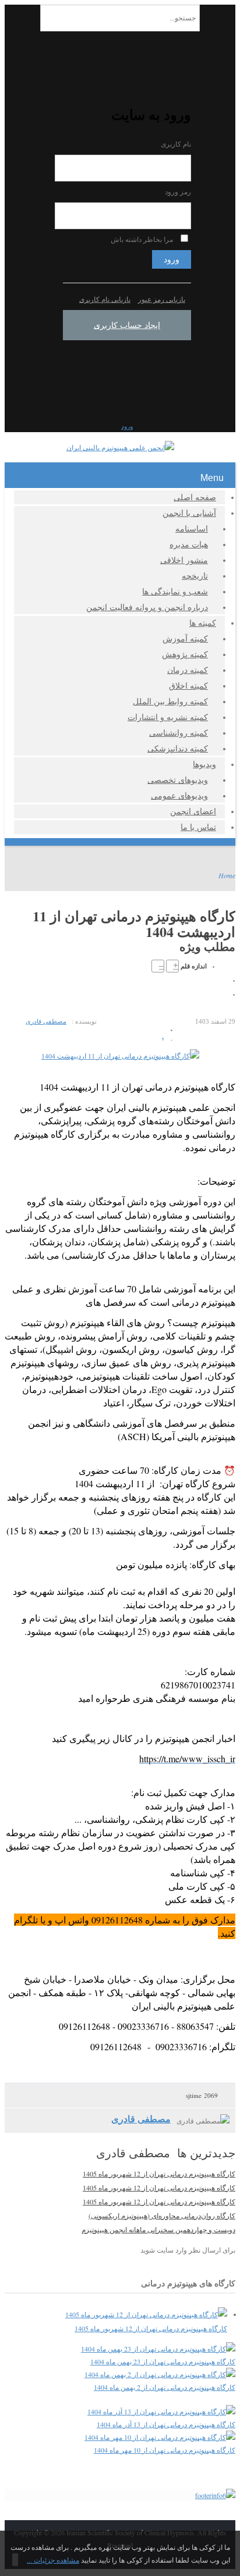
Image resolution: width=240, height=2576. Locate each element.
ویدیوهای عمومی (179, 795)
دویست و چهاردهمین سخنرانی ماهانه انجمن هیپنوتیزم (158, 2229)
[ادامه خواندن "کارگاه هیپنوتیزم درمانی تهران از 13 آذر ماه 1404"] (161, 2411)
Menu (212, 478)
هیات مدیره (189, 544)
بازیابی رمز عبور (162, 299)
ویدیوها (204, 764)
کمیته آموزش (185, 638)
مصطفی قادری (46, 1021)
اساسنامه (192, 528)
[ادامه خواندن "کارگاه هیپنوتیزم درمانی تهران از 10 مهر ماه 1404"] (160, 2437)
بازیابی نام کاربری (105, 299)
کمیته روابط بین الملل (170, 701)
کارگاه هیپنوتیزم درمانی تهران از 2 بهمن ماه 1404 (165, 2387)
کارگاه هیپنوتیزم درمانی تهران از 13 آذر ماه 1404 (166, 2424)
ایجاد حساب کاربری (127, 325)
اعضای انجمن (193, 811)
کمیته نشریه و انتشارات (168, 717)
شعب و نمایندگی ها (175, 591)
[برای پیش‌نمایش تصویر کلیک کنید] (120, 1056)
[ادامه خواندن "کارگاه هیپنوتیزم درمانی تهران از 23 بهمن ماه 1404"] (158, 2349)
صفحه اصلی (195, 497)
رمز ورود (178, 192)
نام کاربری (176, 144)
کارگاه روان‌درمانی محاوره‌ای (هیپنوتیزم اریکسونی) (162, 2215)
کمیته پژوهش (185, 654)
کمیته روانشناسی (179, 733)
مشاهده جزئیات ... (53, 2560)
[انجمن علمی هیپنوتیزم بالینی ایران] (120, 447)
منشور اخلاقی (184, 560)
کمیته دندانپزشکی (178, 748)
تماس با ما (198, 827)
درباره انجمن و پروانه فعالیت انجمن (147, 607)
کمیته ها (203, 623)
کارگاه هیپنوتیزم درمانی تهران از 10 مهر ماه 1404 (165, 2450)
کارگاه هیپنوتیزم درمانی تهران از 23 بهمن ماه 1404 (163, 2361)
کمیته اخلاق (188, 685)
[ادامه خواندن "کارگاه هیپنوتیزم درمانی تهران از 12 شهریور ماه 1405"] (146, 2314)
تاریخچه (195, 576)
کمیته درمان (188, 670)
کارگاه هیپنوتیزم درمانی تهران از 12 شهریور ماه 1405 (159, 2174)
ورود (172, 259)
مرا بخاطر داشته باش (142, 239)
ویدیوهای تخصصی (178, 780)
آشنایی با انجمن (189, 513)
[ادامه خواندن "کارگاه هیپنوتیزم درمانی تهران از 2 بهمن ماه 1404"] (160, 2374)
